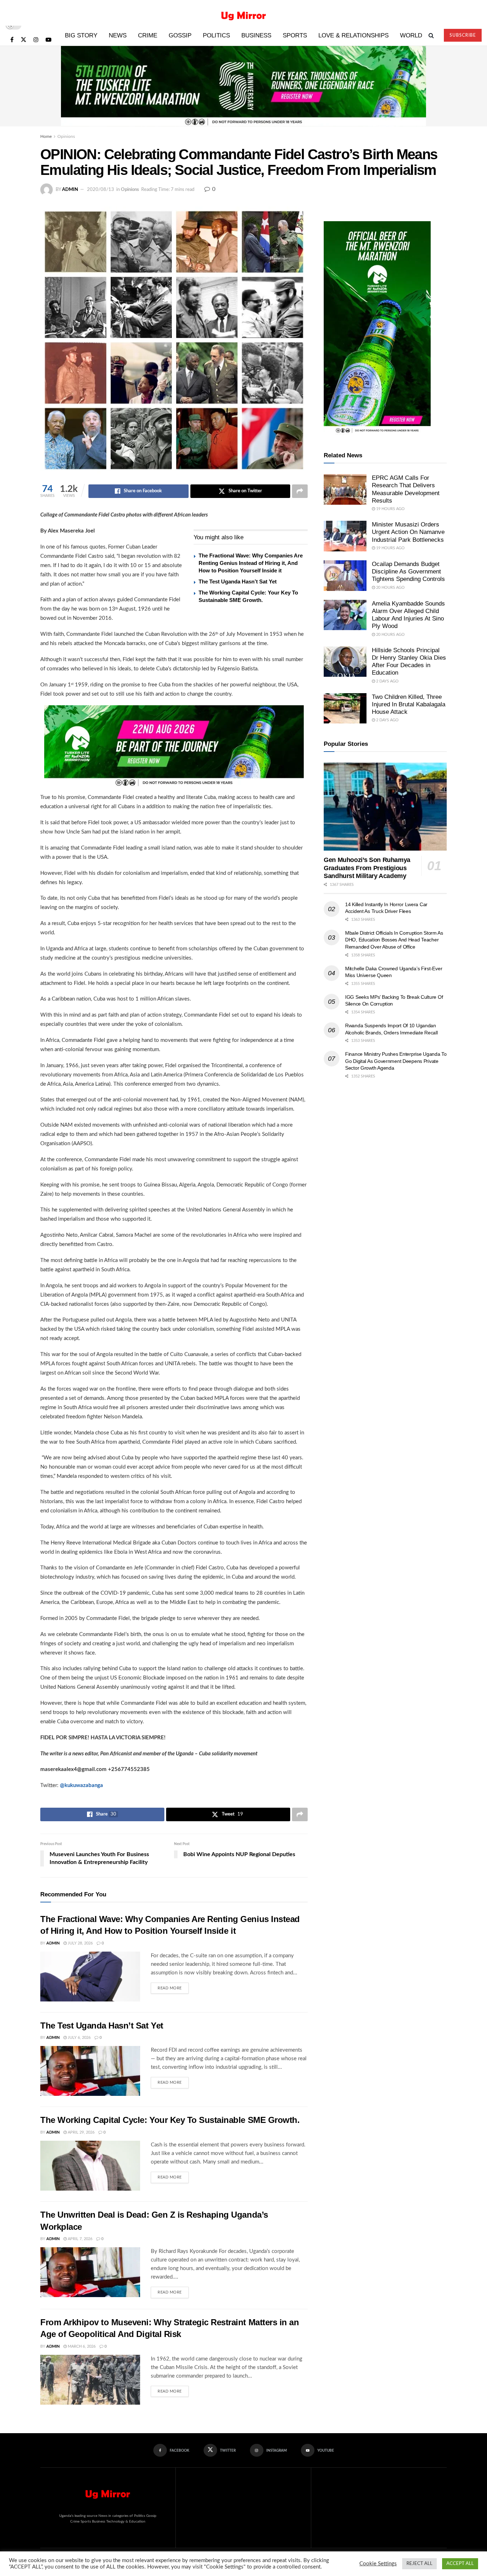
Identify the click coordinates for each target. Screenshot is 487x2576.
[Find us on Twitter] (24, 40)
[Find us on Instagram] (36, 40)
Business (256, 35)
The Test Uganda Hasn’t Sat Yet (238, 581)
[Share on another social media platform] (300, 491)
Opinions (66, 136)
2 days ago (387, 681)
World (411, 35)
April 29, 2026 (81, 2132)
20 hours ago (390, 588)
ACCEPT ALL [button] (460, 2564)
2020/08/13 (101, 190)
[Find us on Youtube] (48, 40)
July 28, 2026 (80, 1943)
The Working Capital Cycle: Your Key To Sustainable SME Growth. (170, 2120)
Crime (148, 35)
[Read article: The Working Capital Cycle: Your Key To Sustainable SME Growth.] (90, 2166)
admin (70, 190)
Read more (173, 1986)
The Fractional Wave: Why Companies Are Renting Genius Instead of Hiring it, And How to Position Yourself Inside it (251, 563)
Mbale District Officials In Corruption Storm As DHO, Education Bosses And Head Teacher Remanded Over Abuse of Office (394, 940)
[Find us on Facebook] (12, 40)
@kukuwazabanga (81, 1785)
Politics (216, 35)
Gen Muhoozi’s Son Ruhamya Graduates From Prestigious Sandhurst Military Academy (367, 868)
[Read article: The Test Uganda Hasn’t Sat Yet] (90, 2071)
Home (46, 136)
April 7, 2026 (80, 2239)
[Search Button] (431, 36)
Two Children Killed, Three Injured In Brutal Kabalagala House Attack (409, 705)
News (118, 35)
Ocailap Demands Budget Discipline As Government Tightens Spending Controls (408, 572)
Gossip (180, 35)
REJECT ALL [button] (419, 2564)
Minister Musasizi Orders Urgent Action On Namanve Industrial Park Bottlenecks (408, 532)
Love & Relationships (353, 35)
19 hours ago (390, 509)
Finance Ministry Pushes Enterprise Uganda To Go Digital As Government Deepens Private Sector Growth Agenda (396, 1061)
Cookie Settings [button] (378, 2564)
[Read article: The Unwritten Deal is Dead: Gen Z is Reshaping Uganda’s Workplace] (90, 2272)
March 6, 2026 (81, 2346)
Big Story (81, 35)
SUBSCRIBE (463, 35)
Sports (295, 35)
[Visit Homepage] (244, 13)
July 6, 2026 (79, 2038)
